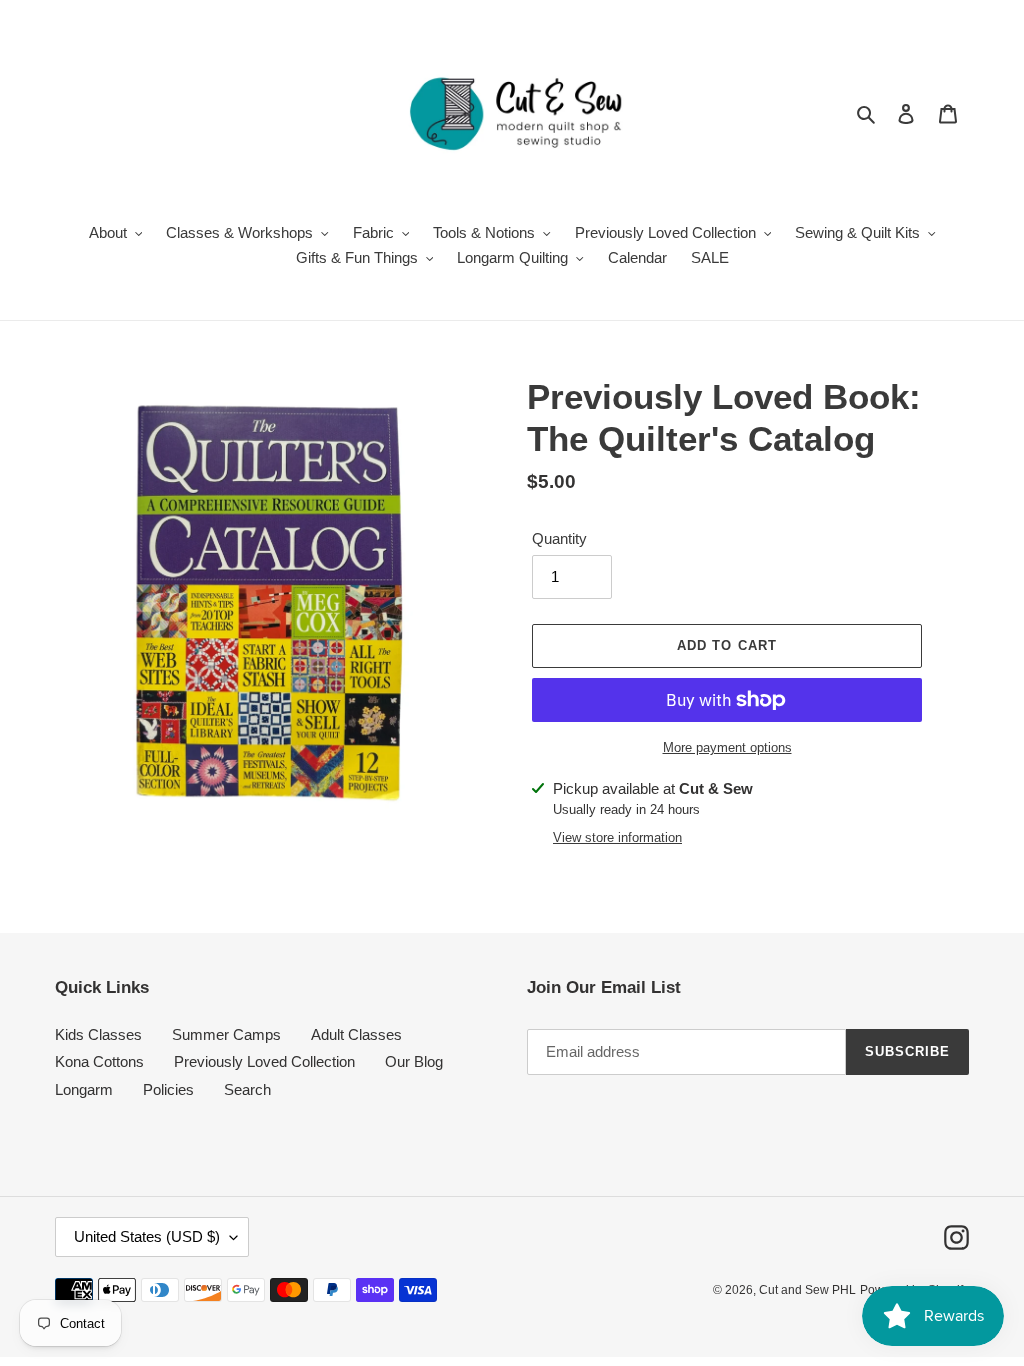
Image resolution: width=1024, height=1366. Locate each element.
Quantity (559, 538)
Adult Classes (356, 1034)
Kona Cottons (99, 1061)
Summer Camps (226, 1034)
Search (247, 1089)
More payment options (727, 747)
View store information (617, 837)
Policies (168, 1089)
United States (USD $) (147, 1236)
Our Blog (414, 1061)
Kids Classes (98, 1034)
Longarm (84, 1089)
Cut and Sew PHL (807, 1290)
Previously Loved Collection (264, 1061)
